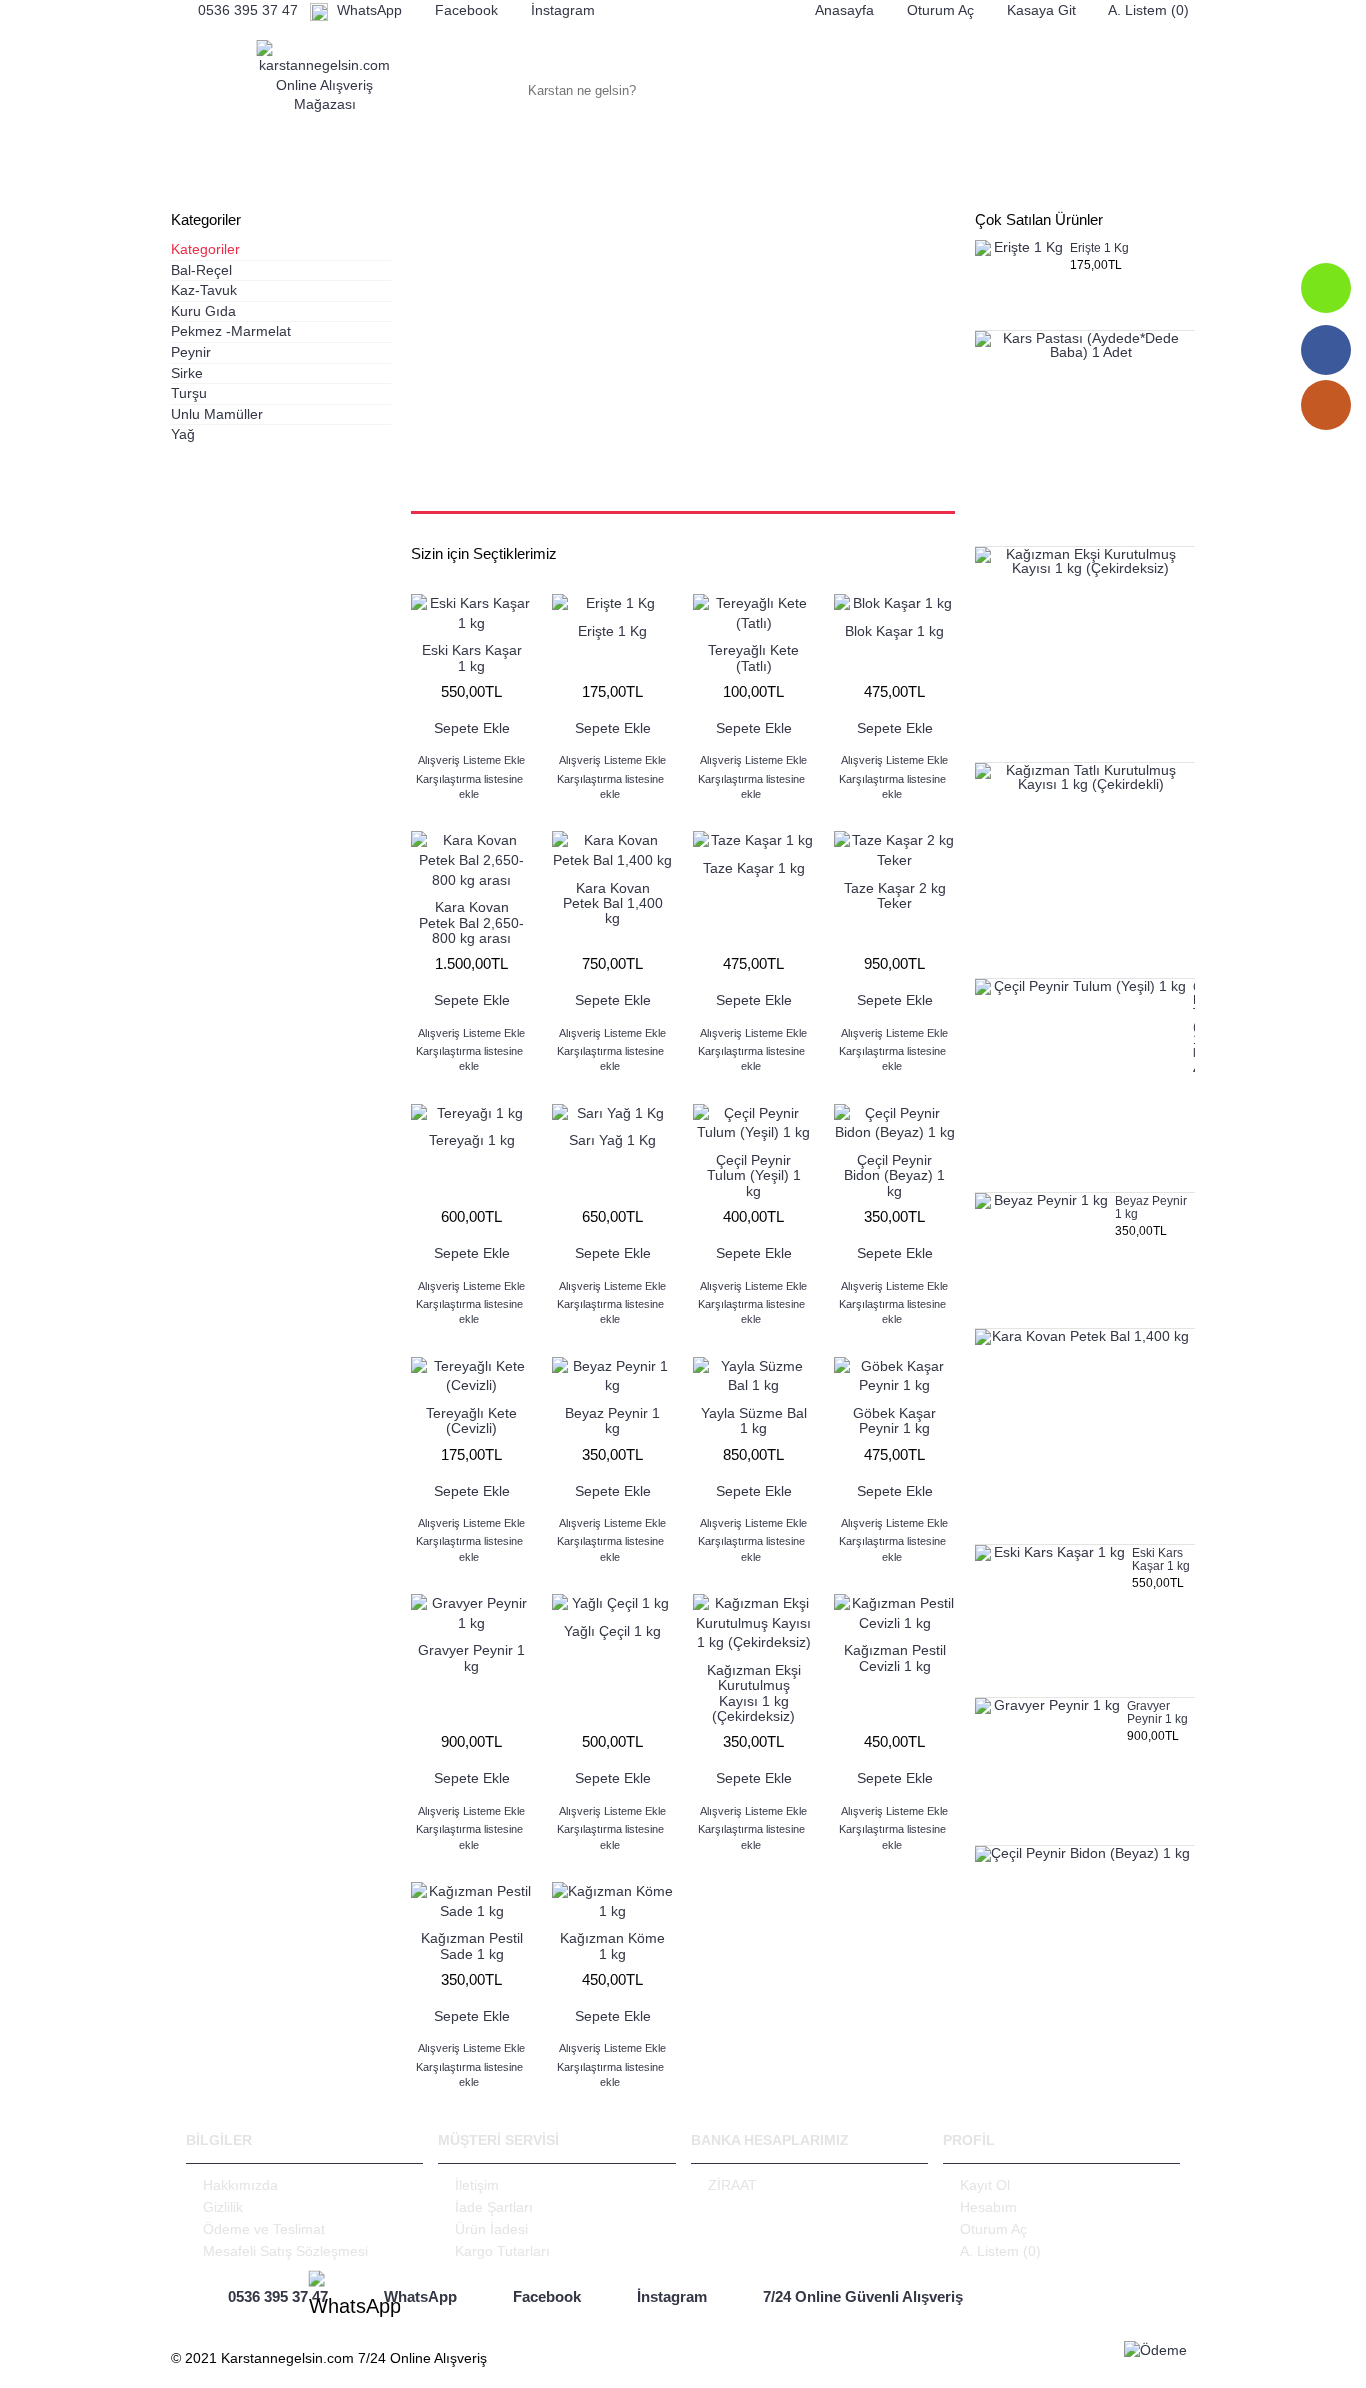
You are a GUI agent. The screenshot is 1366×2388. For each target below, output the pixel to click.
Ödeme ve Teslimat (264, 2229)
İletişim (477, 2185)
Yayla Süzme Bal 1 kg (754, 1420)
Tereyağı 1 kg (472, 1140)
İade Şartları (494, 2207)
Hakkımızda (240, 2185)
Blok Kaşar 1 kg (894, 631)
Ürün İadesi (491, 2229)
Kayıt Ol (985, 2185)
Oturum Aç (993, 2229)
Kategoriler (205, 249)
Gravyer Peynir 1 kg (1157, 1713)
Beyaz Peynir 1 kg (1151, 1208)
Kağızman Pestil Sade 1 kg (472, 1945)
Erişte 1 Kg (1099, 248)
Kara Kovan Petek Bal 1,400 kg (613, 903)
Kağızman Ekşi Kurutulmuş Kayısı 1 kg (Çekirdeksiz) (754, 1693)
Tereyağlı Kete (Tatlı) (753, 657)
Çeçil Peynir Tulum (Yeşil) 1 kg (1194, 1020)
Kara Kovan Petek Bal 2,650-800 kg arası (471, 922)
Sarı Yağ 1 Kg (612, 1140)
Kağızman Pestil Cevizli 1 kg (895, 1657)
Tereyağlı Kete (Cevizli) (471, 1420)
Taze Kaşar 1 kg (754, 868)
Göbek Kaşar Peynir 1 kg (894, 1420)
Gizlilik (223, 2207)
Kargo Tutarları (502, 2251)
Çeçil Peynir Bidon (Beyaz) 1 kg (894, 1175)
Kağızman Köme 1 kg (612, 1945)
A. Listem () (1000, 2251)
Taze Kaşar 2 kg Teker (895, 895)
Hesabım (988, 2207)
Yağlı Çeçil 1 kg (612, 1631)
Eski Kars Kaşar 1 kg (1161, 1560)
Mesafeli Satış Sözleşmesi (285, 2251)
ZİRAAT (732, 2185)
